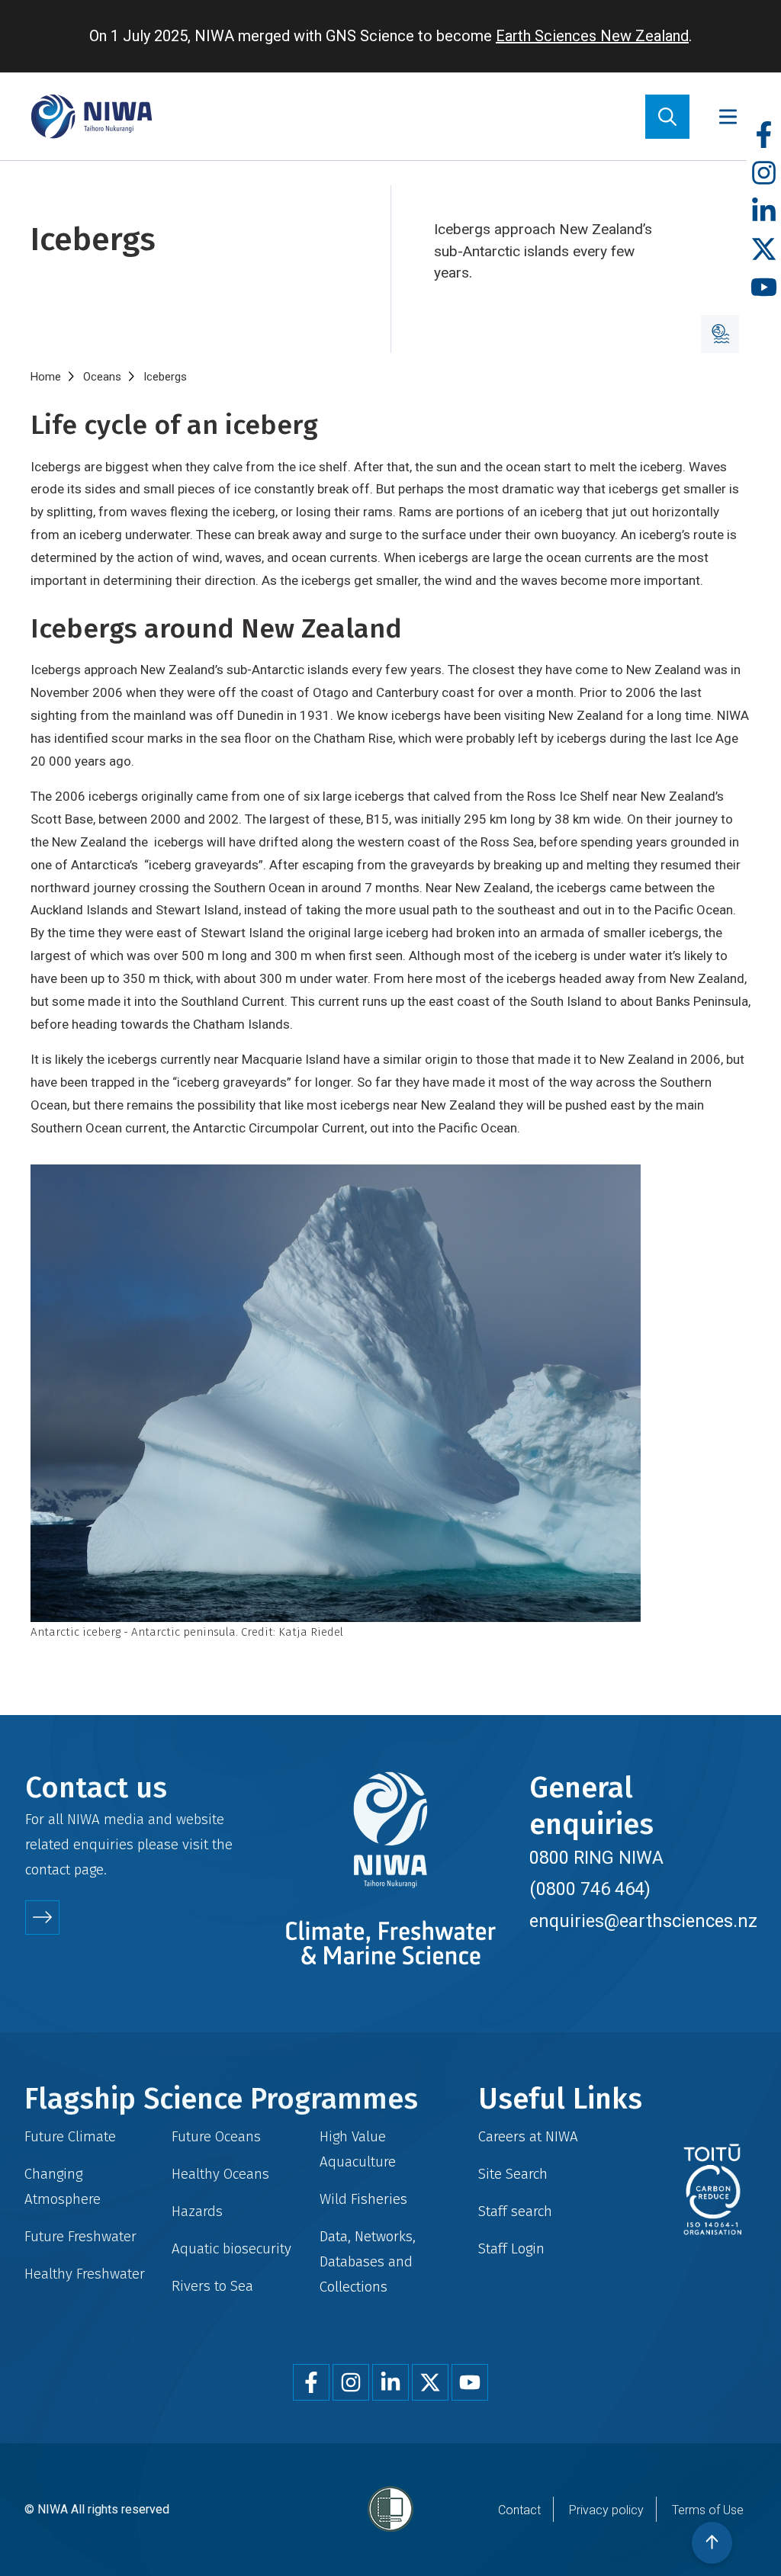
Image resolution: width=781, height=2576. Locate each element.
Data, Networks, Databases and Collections (368, 2261)
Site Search (513, 2174)
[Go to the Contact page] (42, 1918)
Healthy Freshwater (85, 2274)
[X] (764, 250)
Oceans (102, 377)
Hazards (197, 2211)
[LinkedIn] (764, 212)
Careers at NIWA (528, 2136)
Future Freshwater (80, 2236)
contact (48, 1869)
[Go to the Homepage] (92, 116)
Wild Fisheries (363, 2199)
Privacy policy (606, 2510)
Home (46, 377)
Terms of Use (708, 2510)
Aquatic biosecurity (231, 2248)
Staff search (515, 2211)
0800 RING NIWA (596, 1858)
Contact (519, 2510)
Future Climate (70, 2136)
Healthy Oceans (220, 2174)
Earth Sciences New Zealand (592, 36)
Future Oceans (216, 2136)
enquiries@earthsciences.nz (643, 1921)
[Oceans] (720, 334)
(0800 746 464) (590, 1889)
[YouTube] (764, 288)
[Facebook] (764, 135)
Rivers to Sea (212, 2286)
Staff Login (511, 2248)
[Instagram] (764, 173)
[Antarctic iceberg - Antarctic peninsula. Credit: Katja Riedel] (390, 1393)
